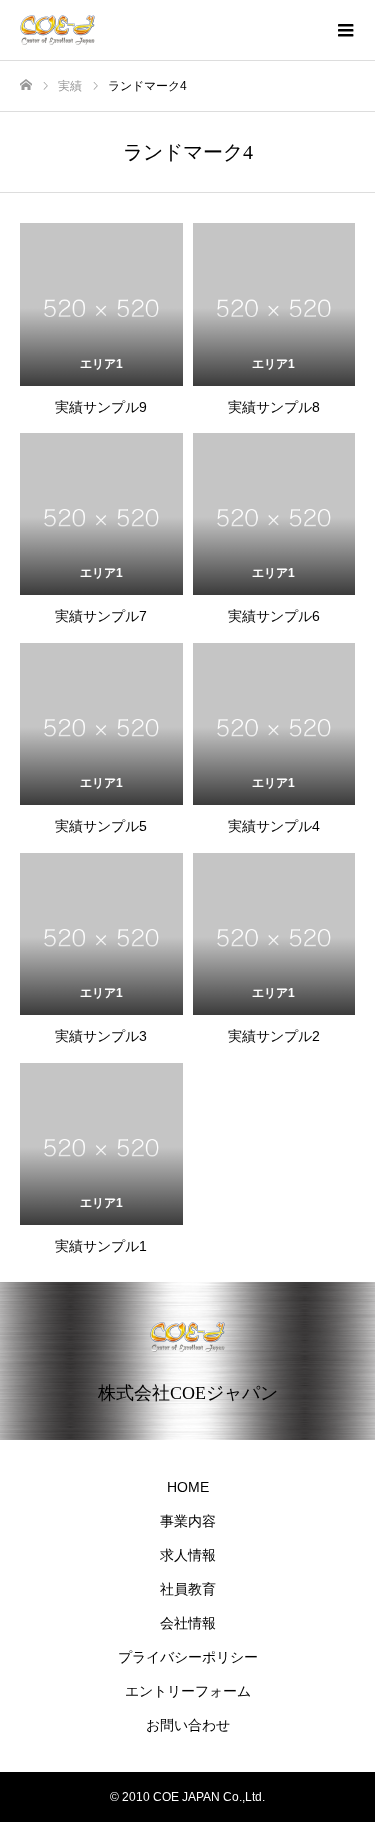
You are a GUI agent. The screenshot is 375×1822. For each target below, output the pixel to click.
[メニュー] (345, 30)
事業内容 (188, 1521)
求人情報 (188, 1555)
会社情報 (188, 1623)
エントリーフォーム (188, 1691)
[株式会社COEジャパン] (167, 30)
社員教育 (188, 1589)
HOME (188, 1487)
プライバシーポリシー (188, 1657)
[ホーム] (26, 85)
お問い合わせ (188, 1725)
